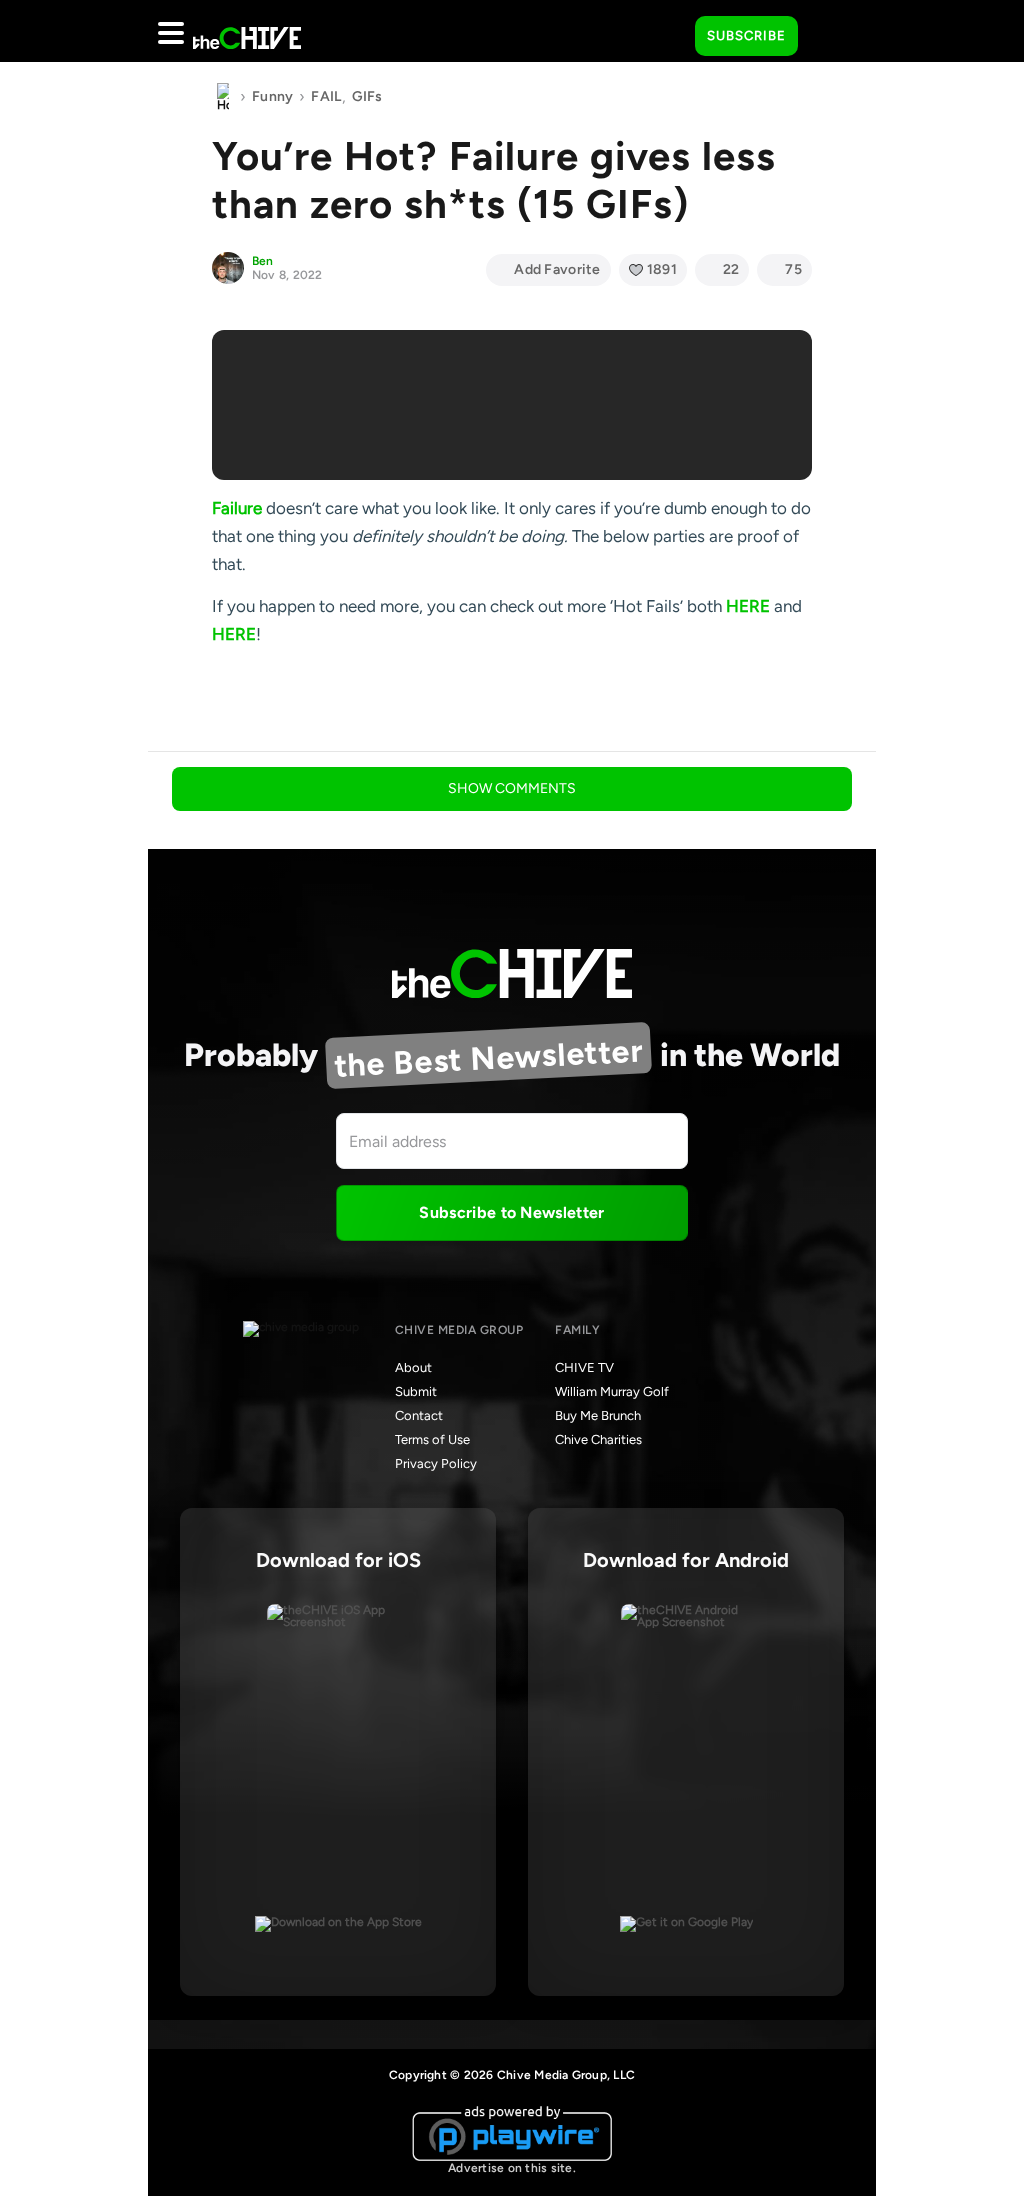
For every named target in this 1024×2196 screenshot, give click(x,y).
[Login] (831, 37)
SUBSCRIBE (746, 35)
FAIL (326, 96)
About (413, 1367)
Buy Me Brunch (598, 1415)
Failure (237, 508)
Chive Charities (598, 1439)
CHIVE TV (584, 1367)
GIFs (367, 96)
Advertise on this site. (512, 2168)
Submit (416, 1391)
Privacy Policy (436, 1463)
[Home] (223, 97)
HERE (748, 606)
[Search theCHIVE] (665, 31)
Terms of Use (432, 1439)
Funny (272, 96)
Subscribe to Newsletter (511, 1212)
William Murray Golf (612, 1391)
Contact (419, 1415)
